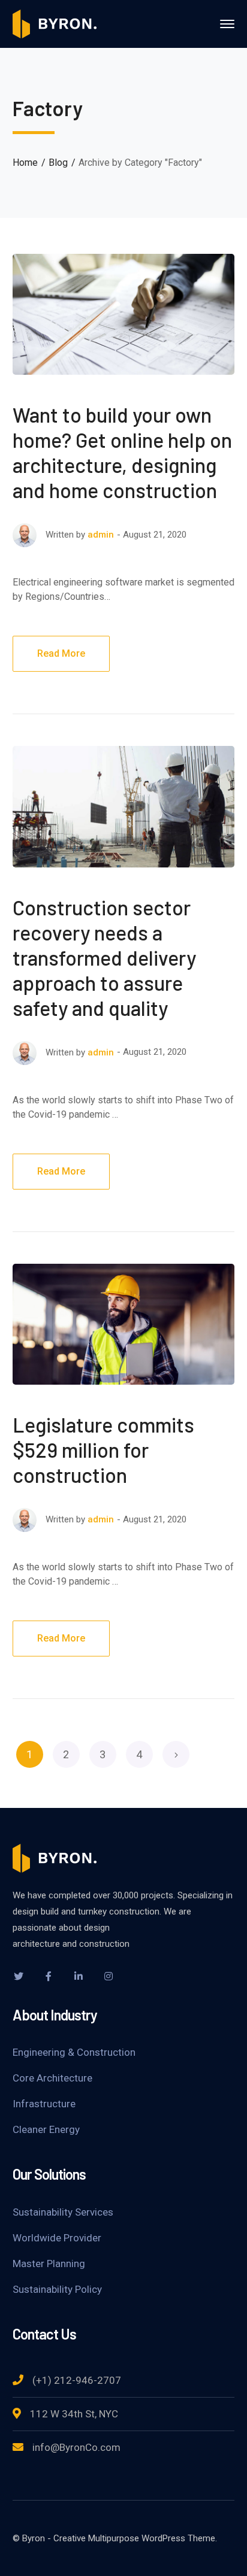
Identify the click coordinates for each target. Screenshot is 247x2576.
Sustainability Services (63, 2212)
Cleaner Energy (46, 2129)
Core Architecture (52, 2078)
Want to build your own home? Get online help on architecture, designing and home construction (122, 452)
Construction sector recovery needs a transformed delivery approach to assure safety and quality (104, 958)
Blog (58, 163)
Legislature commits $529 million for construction (103, 1450)
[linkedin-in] (79, 1976)
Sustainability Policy (57, 2289)
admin (101, 535)
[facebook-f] (49, 1976)
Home (25, 163)
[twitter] (19, 1976)
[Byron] (55, 23)
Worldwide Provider (57, 2238)
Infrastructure (44, 2104)
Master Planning (49, 2264)
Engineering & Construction (74, 2052)
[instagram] (109, 1976)
